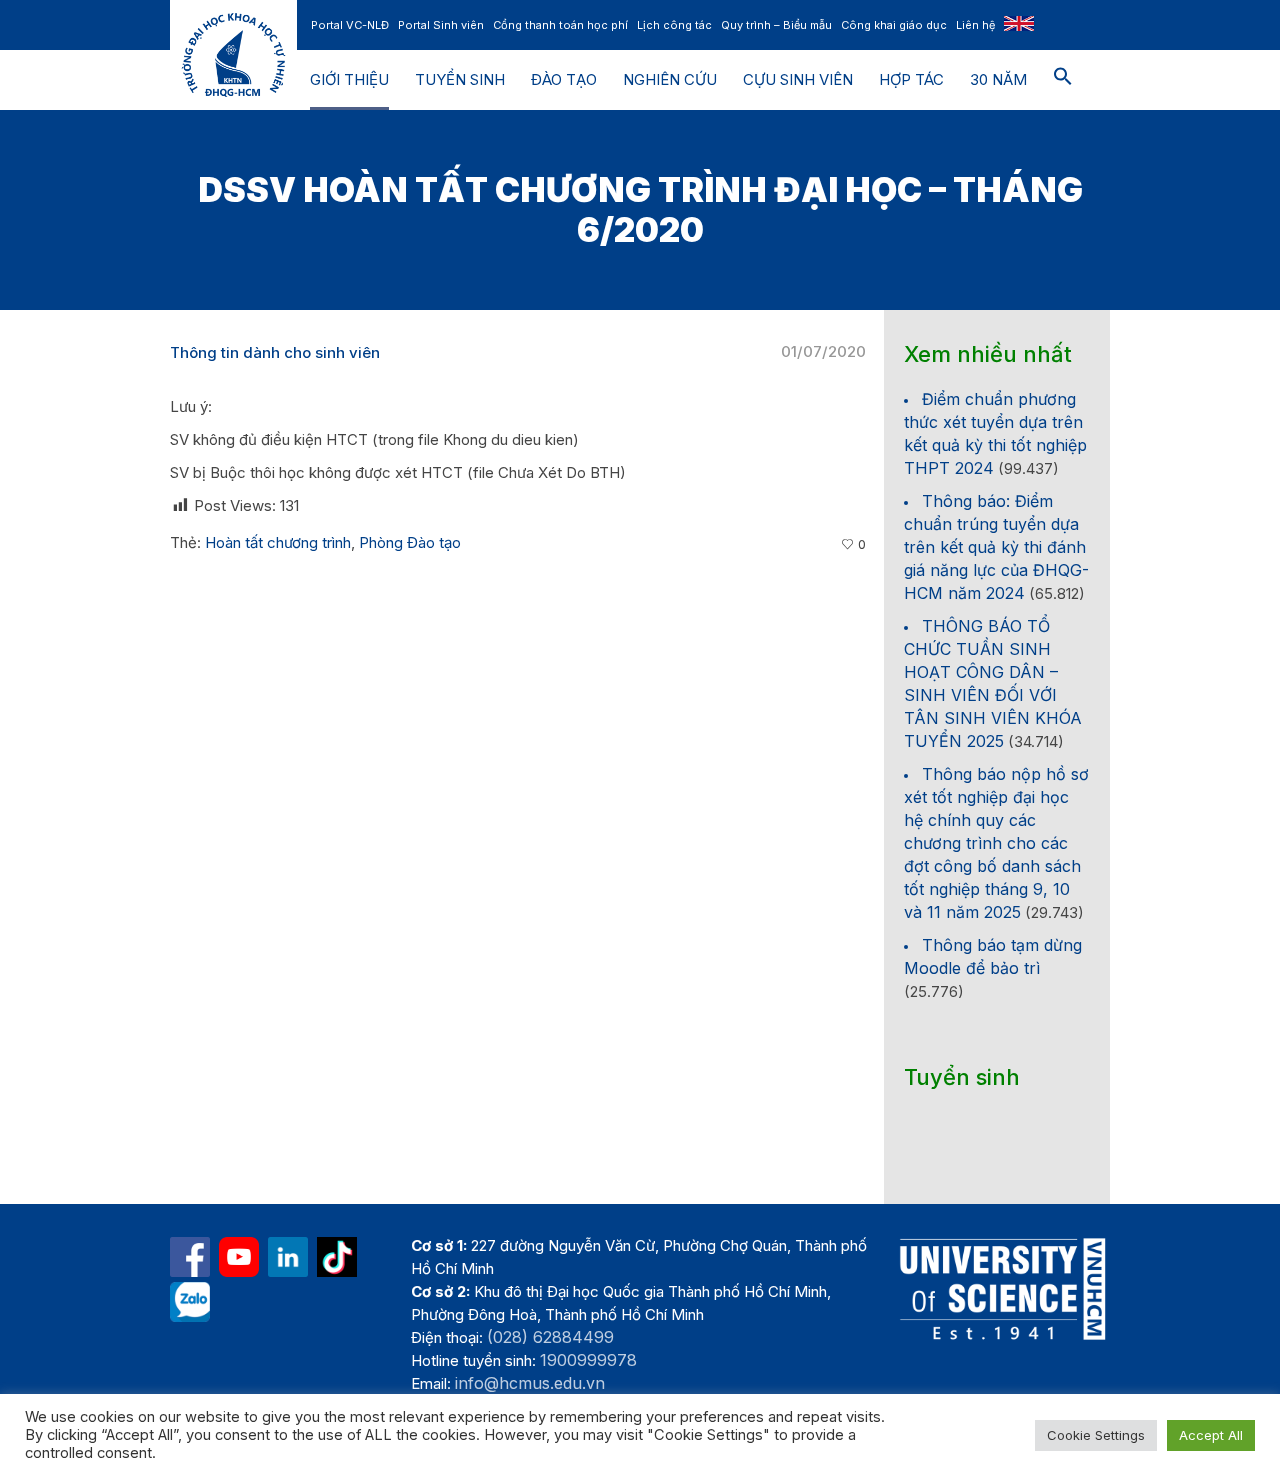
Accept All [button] (1211, 1435)
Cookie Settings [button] (1096, 1435)
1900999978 (588, 1360)
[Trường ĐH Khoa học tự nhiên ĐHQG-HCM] (190, 1257)
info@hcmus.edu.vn (530, 1383)
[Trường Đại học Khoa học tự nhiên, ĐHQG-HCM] (239, 1257)
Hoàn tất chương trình (278, 542)
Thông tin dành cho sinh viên (275, 352)
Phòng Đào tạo (410, 542)
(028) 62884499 (550, 1337)
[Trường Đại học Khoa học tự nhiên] (288, 1257)
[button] (1063, 80)
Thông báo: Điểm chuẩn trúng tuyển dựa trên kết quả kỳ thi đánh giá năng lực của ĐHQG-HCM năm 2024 (996, 547)
